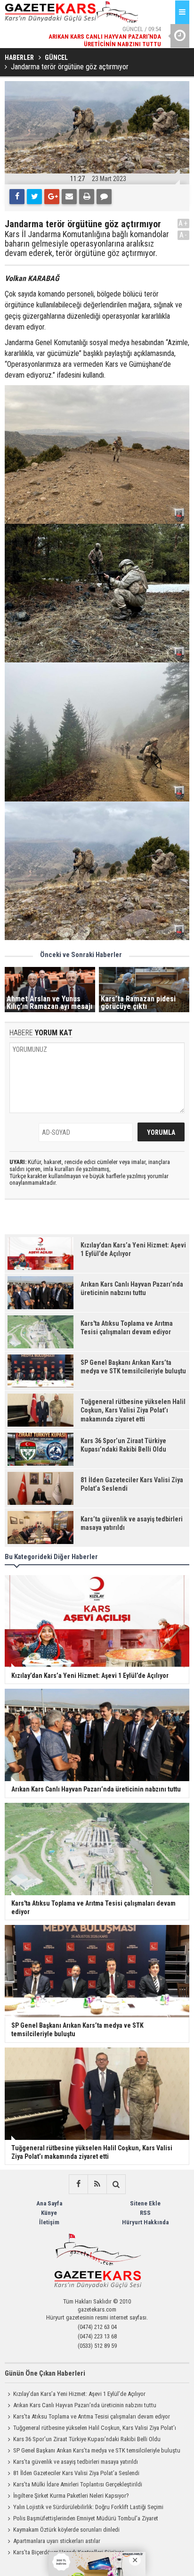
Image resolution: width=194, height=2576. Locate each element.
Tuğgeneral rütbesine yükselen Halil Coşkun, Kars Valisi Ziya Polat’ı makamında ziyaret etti (90, 2429)
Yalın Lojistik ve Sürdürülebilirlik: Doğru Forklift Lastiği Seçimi (88, 2507)
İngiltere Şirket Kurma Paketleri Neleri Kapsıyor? (71, 2496)
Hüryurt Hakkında (145, 2222)
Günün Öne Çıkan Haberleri (45, 2373)
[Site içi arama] (116, 2184)
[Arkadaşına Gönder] (69, 197)
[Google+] (52, 197)
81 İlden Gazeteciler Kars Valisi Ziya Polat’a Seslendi (76, 2473)
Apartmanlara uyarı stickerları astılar (57, 2541)
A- (184, 235)
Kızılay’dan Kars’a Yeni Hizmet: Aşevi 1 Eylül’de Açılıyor (79, 2394)
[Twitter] (34, 197)
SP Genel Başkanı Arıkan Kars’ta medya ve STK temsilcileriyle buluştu (97, 2450)
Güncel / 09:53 (100, 38)
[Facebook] (17, 197)
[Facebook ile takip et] (78, 2184)
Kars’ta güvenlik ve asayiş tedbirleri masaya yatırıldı (76, 2462)
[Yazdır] (87, 197)
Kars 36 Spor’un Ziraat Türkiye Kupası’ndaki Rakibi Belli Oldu (87, 2439)
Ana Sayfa (49, 2203)
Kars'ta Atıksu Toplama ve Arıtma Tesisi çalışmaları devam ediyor (92, 2416)
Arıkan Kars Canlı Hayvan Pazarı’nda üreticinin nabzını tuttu (85, 2405)
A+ (183, 223)
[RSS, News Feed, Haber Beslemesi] (97, 2184)
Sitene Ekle (145, 2203)
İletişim (49, 2222)
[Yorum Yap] (104, 197)
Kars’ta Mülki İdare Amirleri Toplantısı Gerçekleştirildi (78, 2484)
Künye (49, 2213)
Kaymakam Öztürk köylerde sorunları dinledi (66, 2530)
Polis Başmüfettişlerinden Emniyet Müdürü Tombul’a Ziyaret (86, 2518)
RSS (145, 2213)
